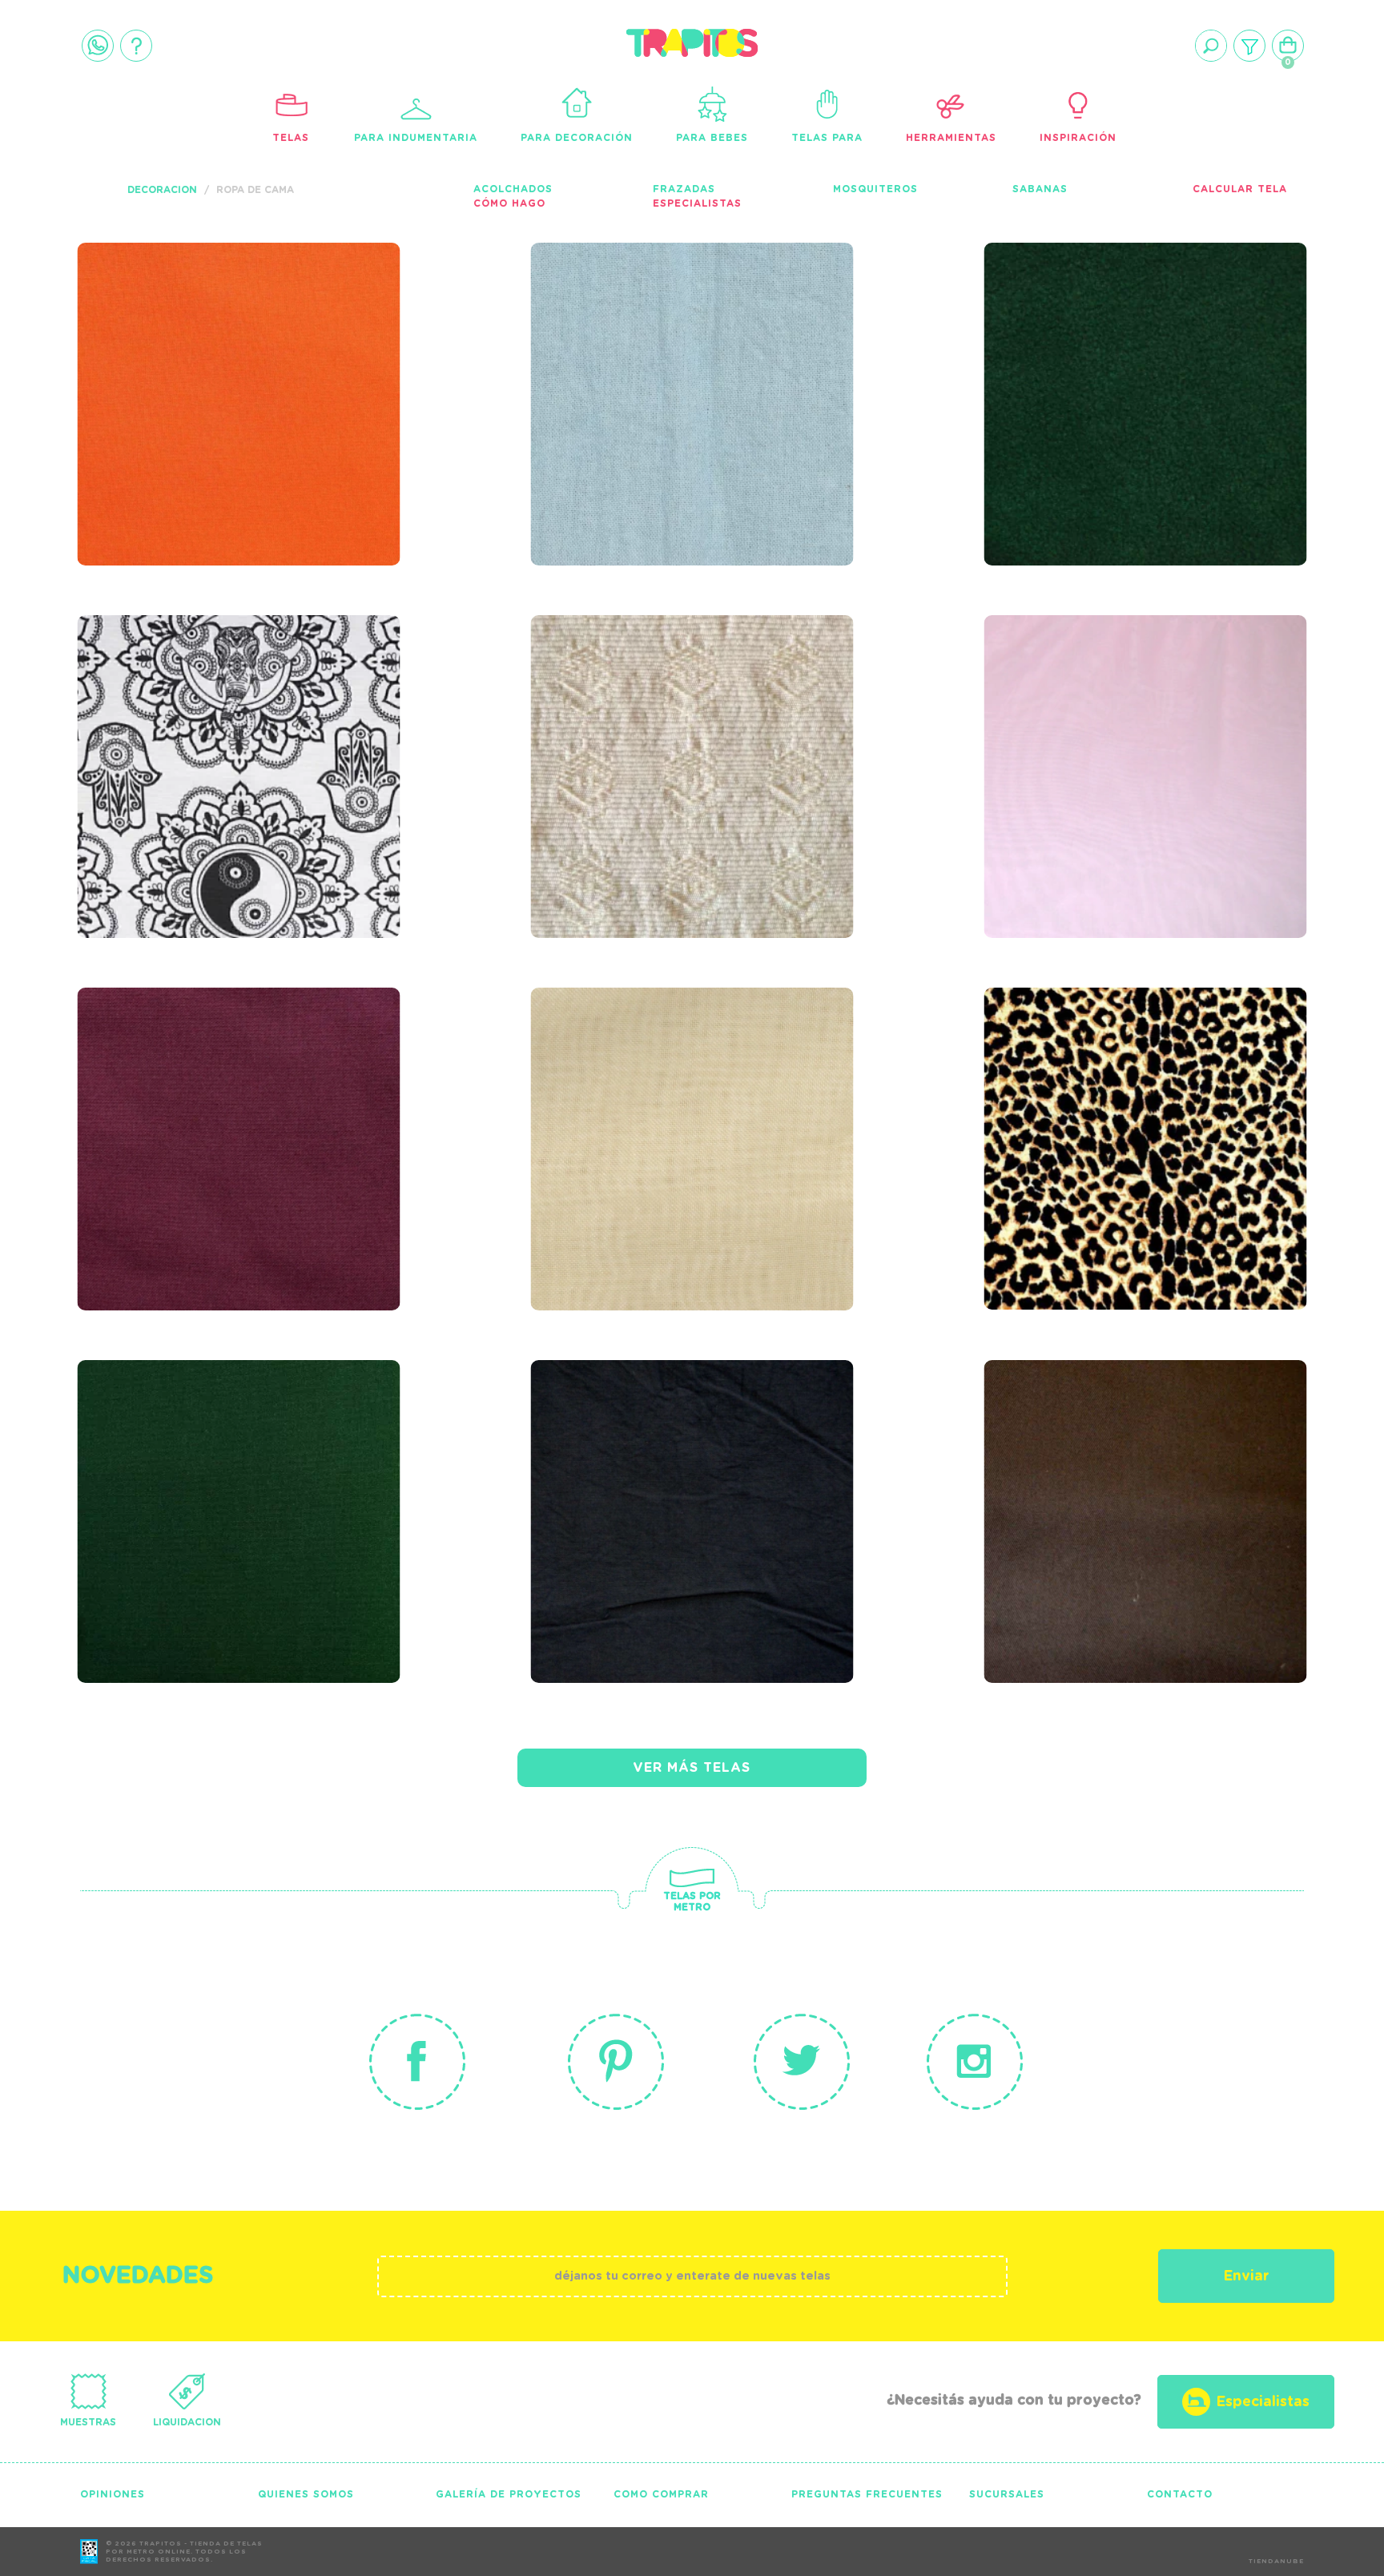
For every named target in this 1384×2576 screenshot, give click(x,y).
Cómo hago (509, 203)
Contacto (1180, 2494)
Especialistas (697, 203)
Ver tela (359, 361)
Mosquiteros (875, 189)
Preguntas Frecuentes (867, 2494)
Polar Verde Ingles (1103, 328)
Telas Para (827, 138)
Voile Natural (620, 1073)
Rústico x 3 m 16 (627, 700)
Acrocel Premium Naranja (234, 328)
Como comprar (661, 2494)
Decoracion (162, 190)
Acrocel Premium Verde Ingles (220, 1456)
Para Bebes (712, 138)
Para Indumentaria (416, 138)
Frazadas (684, 189)
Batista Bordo (168, 1073)
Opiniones (113, 2494)
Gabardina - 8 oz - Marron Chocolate (1141, 1456)
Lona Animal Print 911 (1115, 1073)
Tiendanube (1276, 2562)
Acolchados (513, 189)
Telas (291, 138)
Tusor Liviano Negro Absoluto (656, 1456)
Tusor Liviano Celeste (665, 328)
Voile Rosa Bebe (1084, 700)
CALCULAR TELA (1240, 189)
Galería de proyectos (509, 2494)
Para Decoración (577, 138)
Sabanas (1040, 189)
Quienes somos (306, 2494)
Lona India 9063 (174, 700)
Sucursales (1007, 2494)
